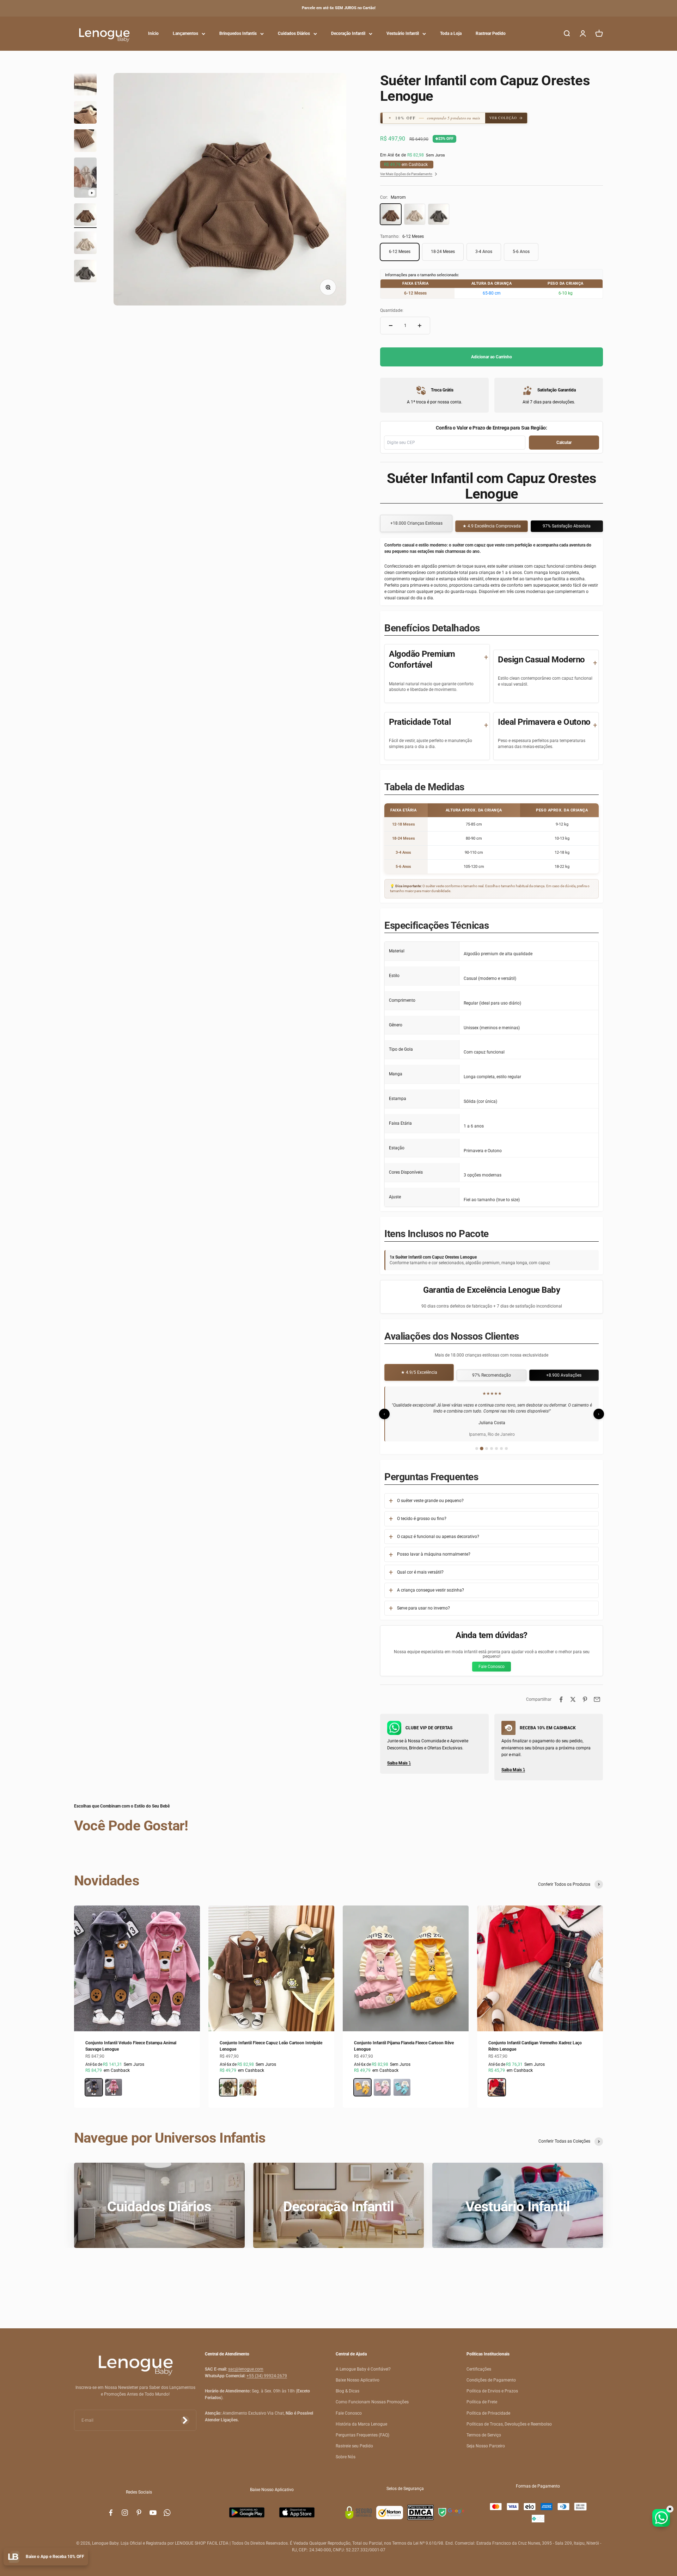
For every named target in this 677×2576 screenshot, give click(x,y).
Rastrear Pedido (491, 33)
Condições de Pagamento (491, 2380)
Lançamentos (185, 33)
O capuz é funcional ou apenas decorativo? (438, 1537)
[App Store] (297, 2512)
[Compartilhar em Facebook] (561, 1699)
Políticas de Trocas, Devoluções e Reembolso (509, 2424)
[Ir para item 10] (85, 244)
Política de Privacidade (488, 2413)
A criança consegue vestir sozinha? (431, 1590)
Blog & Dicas (347, 2391)
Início (153, 33)
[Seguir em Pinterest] (139, 2513)
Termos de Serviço (484, 2435)
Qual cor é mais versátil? (420, 1572)
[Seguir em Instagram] (125, 2513)
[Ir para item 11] (85, 272)
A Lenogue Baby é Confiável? (363, 2369)
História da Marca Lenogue (361, 2424)
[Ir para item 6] (85, 113)
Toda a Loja (451, 33)
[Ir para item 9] (85, 216)
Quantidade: (392, 310)
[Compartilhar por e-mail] (597, 1699)
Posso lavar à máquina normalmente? (434, 1554)
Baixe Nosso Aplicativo (358, 2380)
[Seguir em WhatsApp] (167, 2513)
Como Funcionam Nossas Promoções (372, 2402)
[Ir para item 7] (85, 142)
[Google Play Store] (247, 2512)
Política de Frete (482, 2402)
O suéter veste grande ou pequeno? (430, 1501)
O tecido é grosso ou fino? (422, 1519)
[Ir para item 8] (85, 179)
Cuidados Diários (294, 33)
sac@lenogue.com (246, 2369)
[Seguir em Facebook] (111, 2513)
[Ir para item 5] (85, 85)
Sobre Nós (346, 2457)
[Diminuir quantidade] (391, 326)
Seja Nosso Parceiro (486, 2446)
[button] (439, 118)
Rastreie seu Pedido (354, 2446)
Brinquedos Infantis (238, 33)
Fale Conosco (492, 1667)
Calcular (564, 443)
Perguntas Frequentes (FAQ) (362, 2435)
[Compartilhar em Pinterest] (585, 1699)
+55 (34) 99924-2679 (267, 2376)
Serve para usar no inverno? (423, 1608)
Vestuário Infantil (403, 33)
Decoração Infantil (348, 33)
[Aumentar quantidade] (420, 326)
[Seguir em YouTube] (153, 2513)
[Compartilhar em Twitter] (573, 1699)
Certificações (479, 2369)
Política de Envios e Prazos (492, 2391)
